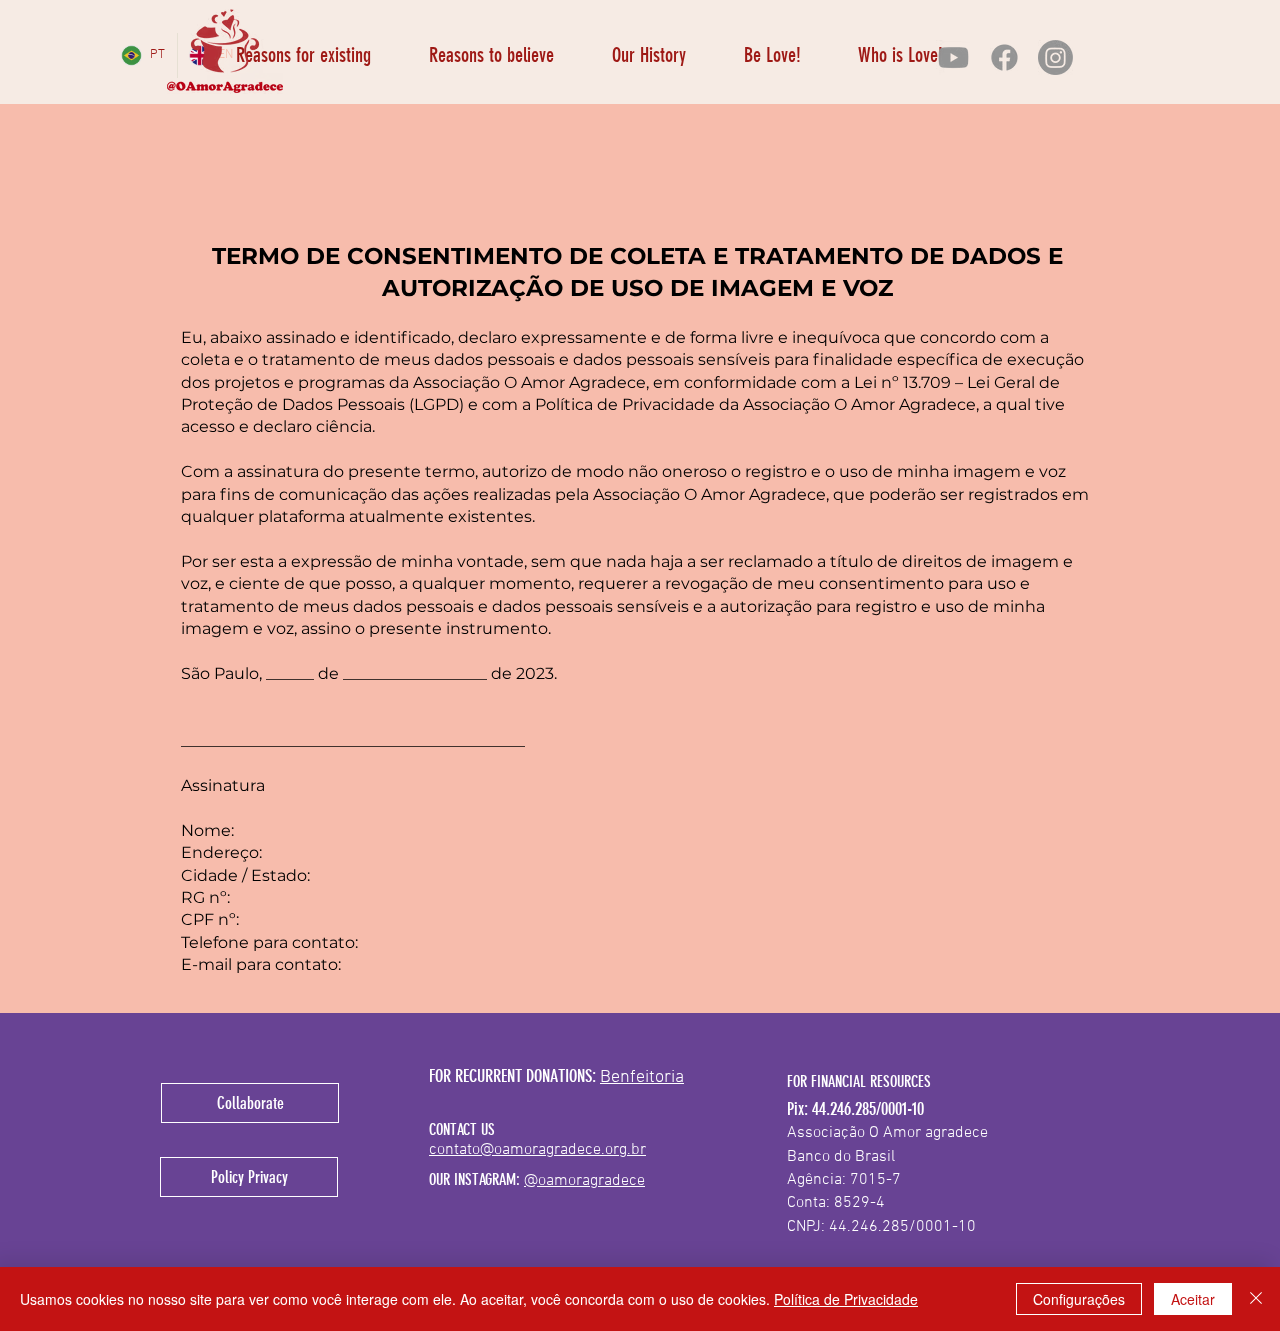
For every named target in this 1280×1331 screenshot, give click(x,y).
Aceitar (1193, 1299)
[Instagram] (1055, 57)
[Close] (1256, 1299)
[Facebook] (1004, 57)
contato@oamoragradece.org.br (537, 1150)
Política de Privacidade (846, 1299)
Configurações (1079, 1299)
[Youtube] (953, 57)
